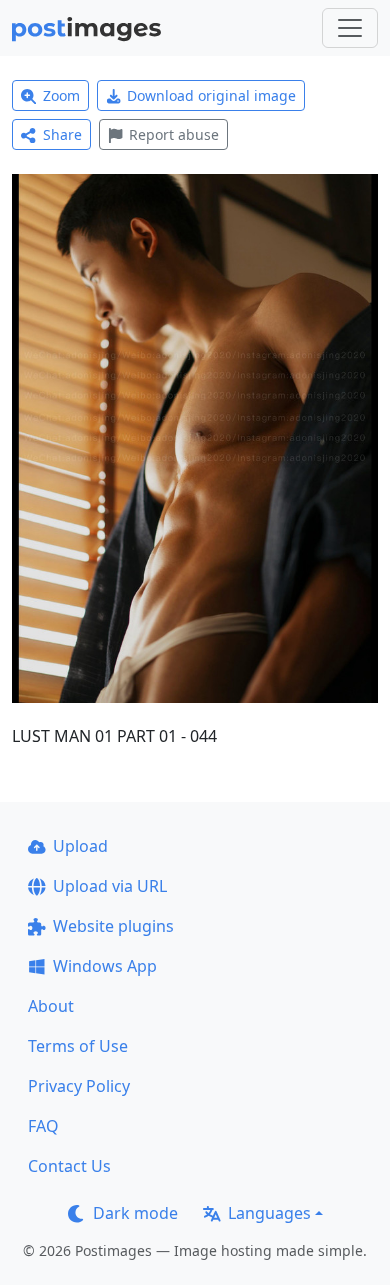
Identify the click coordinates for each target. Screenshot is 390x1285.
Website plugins (113, 926)
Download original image (211, 95)
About (51, 1006)
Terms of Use (78, 1046)
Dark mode (135, 1213)
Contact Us (69, 1166)
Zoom (61, 95)
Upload (80, 846)
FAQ (43, 1126)
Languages (269, 1213)
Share (62, 134)
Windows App (105, 966)
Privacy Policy (79, 1086)
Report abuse (174, 134)
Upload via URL (110, 886)
